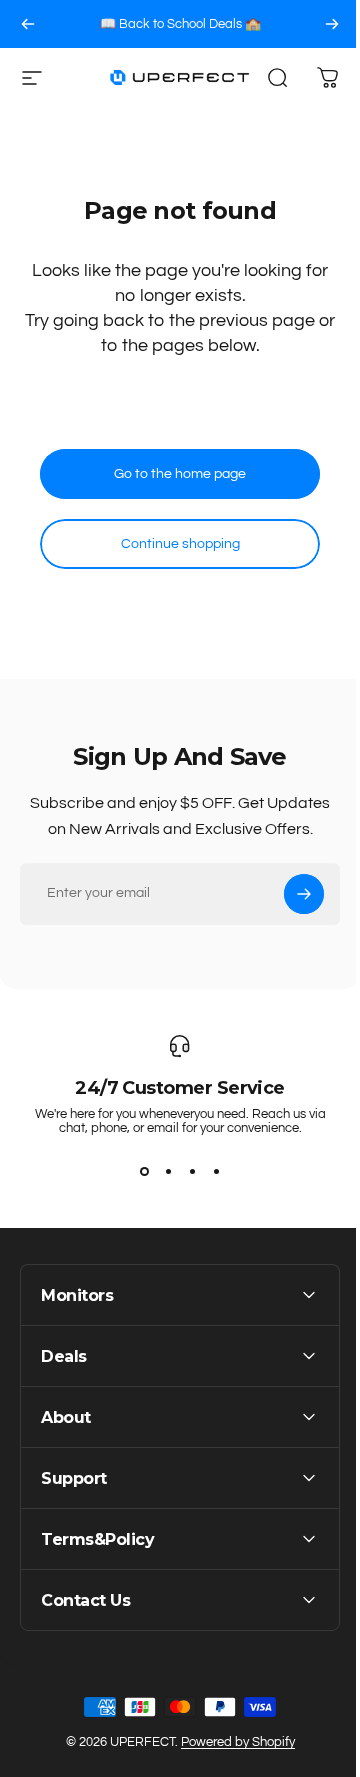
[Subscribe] (304, 894)
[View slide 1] (144, 1171)
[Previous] (28, 24)
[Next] (332, 24)
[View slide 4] (216, 1171)
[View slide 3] (192, 1171)
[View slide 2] (168, 1171)
